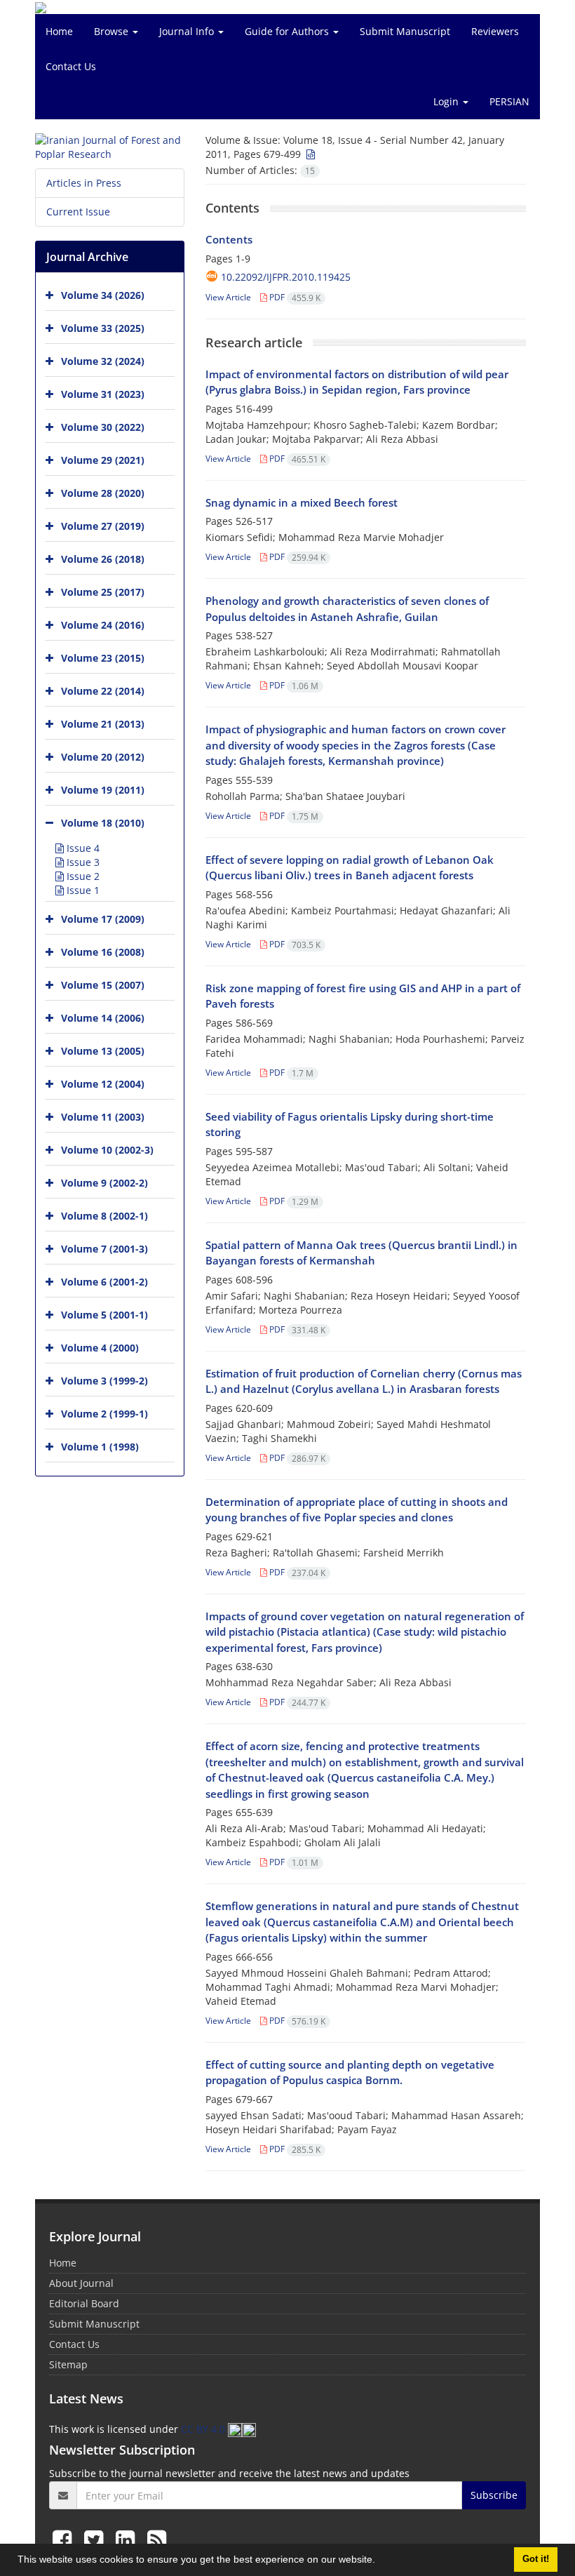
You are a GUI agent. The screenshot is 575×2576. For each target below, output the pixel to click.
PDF (294, 297)
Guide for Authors (288, 31)
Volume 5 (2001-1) (104, 1315)
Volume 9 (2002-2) (104, 1183)
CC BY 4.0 (204, 2429)
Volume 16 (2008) (103, 952)
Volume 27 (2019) (103, 526)
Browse (113, 31)
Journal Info (188, 31)
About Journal (81, 2283)
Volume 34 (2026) (103, 295)
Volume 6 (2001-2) (104, 1282)
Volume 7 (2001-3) (104, 1249)
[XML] (309, 154)
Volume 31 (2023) (103, 394)
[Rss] (157, 2539)
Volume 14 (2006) (103, 1018)
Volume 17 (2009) (103, 919)
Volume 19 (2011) (103, 790)
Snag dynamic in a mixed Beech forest (302, 502)
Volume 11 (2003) (103, 1117)
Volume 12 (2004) (103, 1084)
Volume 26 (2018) (103, 559)
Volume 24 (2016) (103, 625)
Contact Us (71, 66)
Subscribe (494, 2495)
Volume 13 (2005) (103, 1051)
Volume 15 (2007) (103, 985)
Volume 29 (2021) (103, 460)
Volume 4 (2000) (100, 1348)
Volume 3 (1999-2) (104, 1381)
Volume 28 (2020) (103, 493)
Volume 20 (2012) (103, 757)
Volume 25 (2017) (103, 592)
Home (59, 31)
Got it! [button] (536, 2559)
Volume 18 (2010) (103, 823)
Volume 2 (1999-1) (104, 1414)
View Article (228, 297)
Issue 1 (82, 890)
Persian (509, 101)
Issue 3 (82, 862)
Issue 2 (82, 876)
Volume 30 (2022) (103, 427)
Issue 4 (82, 848)
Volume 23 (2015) (103, 658)
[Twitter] (96, 2539)
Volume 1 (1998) (100, 1447)
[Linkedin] (128, 2539)
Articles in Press (84, 183)
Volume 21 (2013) (103, 724)
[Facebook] (65, 2539)
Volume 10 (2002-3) (107, 1150)
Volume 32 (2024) (103, 361)
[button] (380, 2561)
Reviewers (495, 31)
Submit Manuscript (405, 31)
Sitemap (68, 2364)
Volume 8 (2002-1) (104, 1216)
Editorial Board (84, 2303)
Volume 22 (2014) (103, 691)
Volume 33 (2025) (103, 328)
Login (447, 101)
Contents (229, 239)
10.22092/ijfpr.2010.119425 (286, 277)
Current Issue (78, 212)
